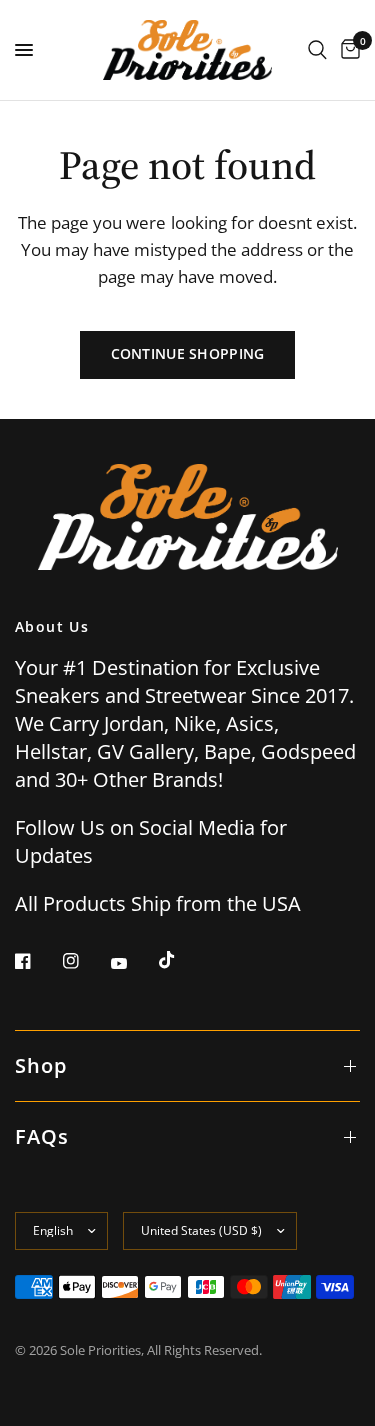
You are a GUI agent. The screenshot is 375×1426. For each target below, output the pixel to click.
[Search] (317, 50)
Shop (41, 1065)
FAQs (42, 1136)
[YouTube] (133, 963)
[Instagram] (85, 961)
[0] (347, 50)
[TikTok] (181, 960)
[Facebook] (37, 961)
